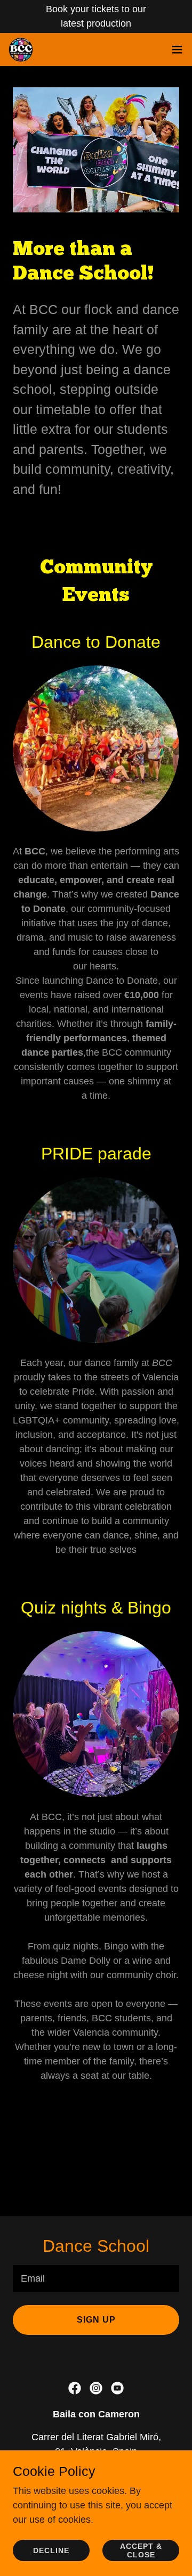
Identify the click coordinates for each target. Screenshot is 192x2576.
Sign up (96, 2320)
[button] (177, 50)
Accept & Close (141, 2550)
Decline (51, 2550)
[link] (21, 50)
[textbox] (96, 2279)
